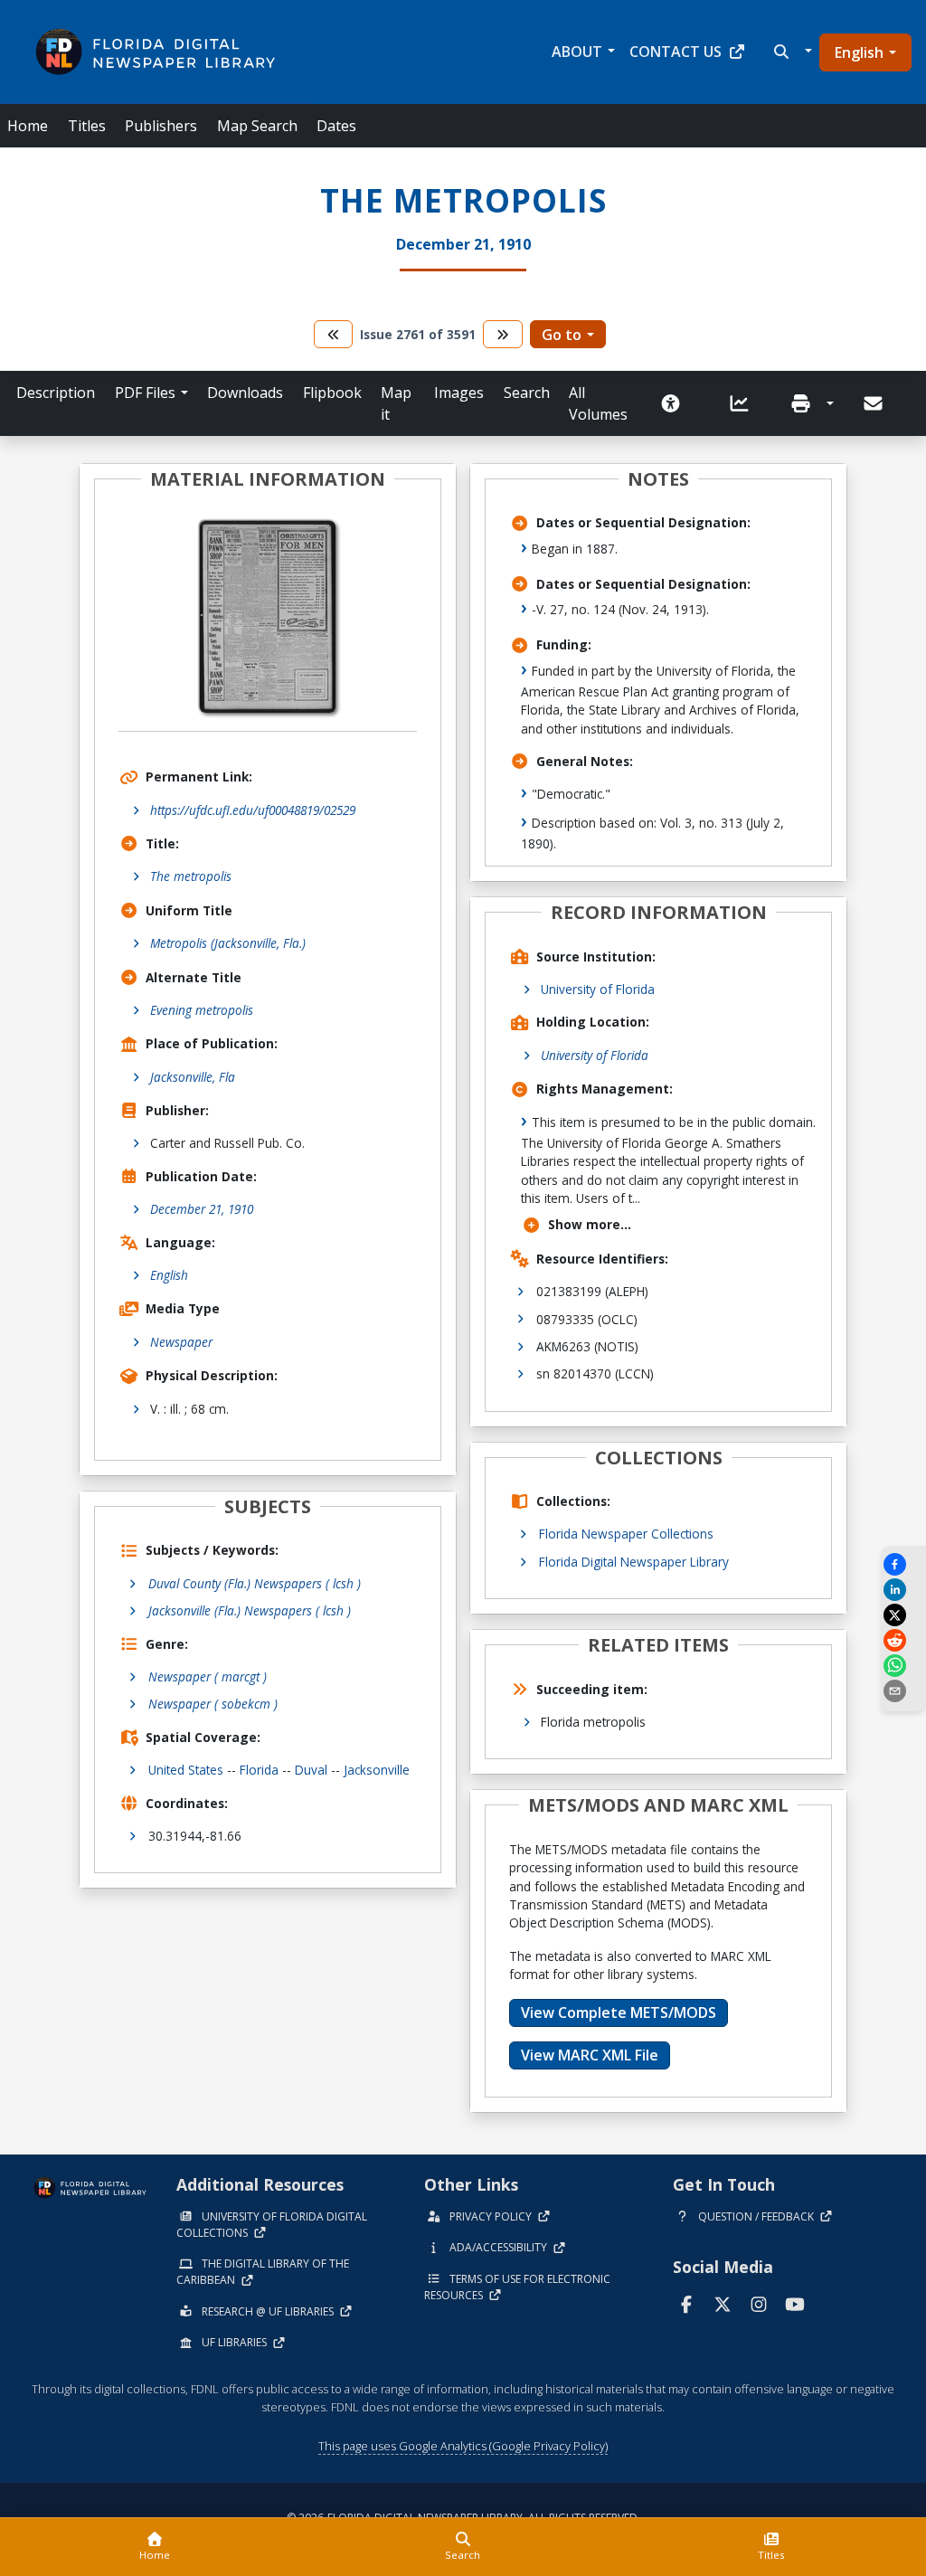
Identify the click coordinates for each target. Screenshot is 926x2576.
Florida (259, 1770)
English (859, 52)
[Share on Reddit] (903, 1640)
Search (527, 393)
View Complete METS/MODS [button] (619, 2012)
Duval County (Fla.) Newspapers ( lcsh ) (255, 1583)
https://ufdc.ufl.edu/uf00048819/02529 (253, 810)
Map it (396, 403)
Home (28, 126)
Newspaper (181, 1342)
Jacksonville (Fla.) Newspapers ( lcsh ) (250, 1610)
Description (56, 393)
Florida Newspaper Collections (626, 1534)
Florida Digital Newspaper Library (634, 1562)
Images (459, 393)
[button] (791, 52)
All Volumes (598, 403)
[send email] (903, 1691)
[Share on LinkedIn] (903, 1590)
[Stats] (745, 403)
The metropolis (191, 876)
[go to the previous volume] (334, 334)
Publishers (161, 126)
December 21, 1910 (202, 1209)
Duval (311, 1770)
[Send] (874, 403)
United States (186, 1770)
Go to (562, 335)
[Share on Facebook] (903, 1564)
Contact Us (676, 52)
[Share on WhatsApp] (903, 1666)
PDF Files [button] (145, 393)
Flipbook (332, 393)
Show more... (590, 1224)
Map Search (257, 126)
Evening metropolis (202, 1010)
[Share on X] (903, 1615)
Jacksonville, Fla (193, 1077)
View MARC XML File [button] (590, 2055)
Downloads (245, 393)
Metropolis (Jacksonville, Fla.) (228, 943)
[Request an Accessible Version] (676, 403)
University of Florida (598, 989)
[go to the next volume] (503, 334)
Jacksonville (377, 1770)
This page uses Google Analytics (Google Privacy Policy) (463, 2446)
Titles (87, 126)
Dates (336, 126)
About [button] (577, 52)
